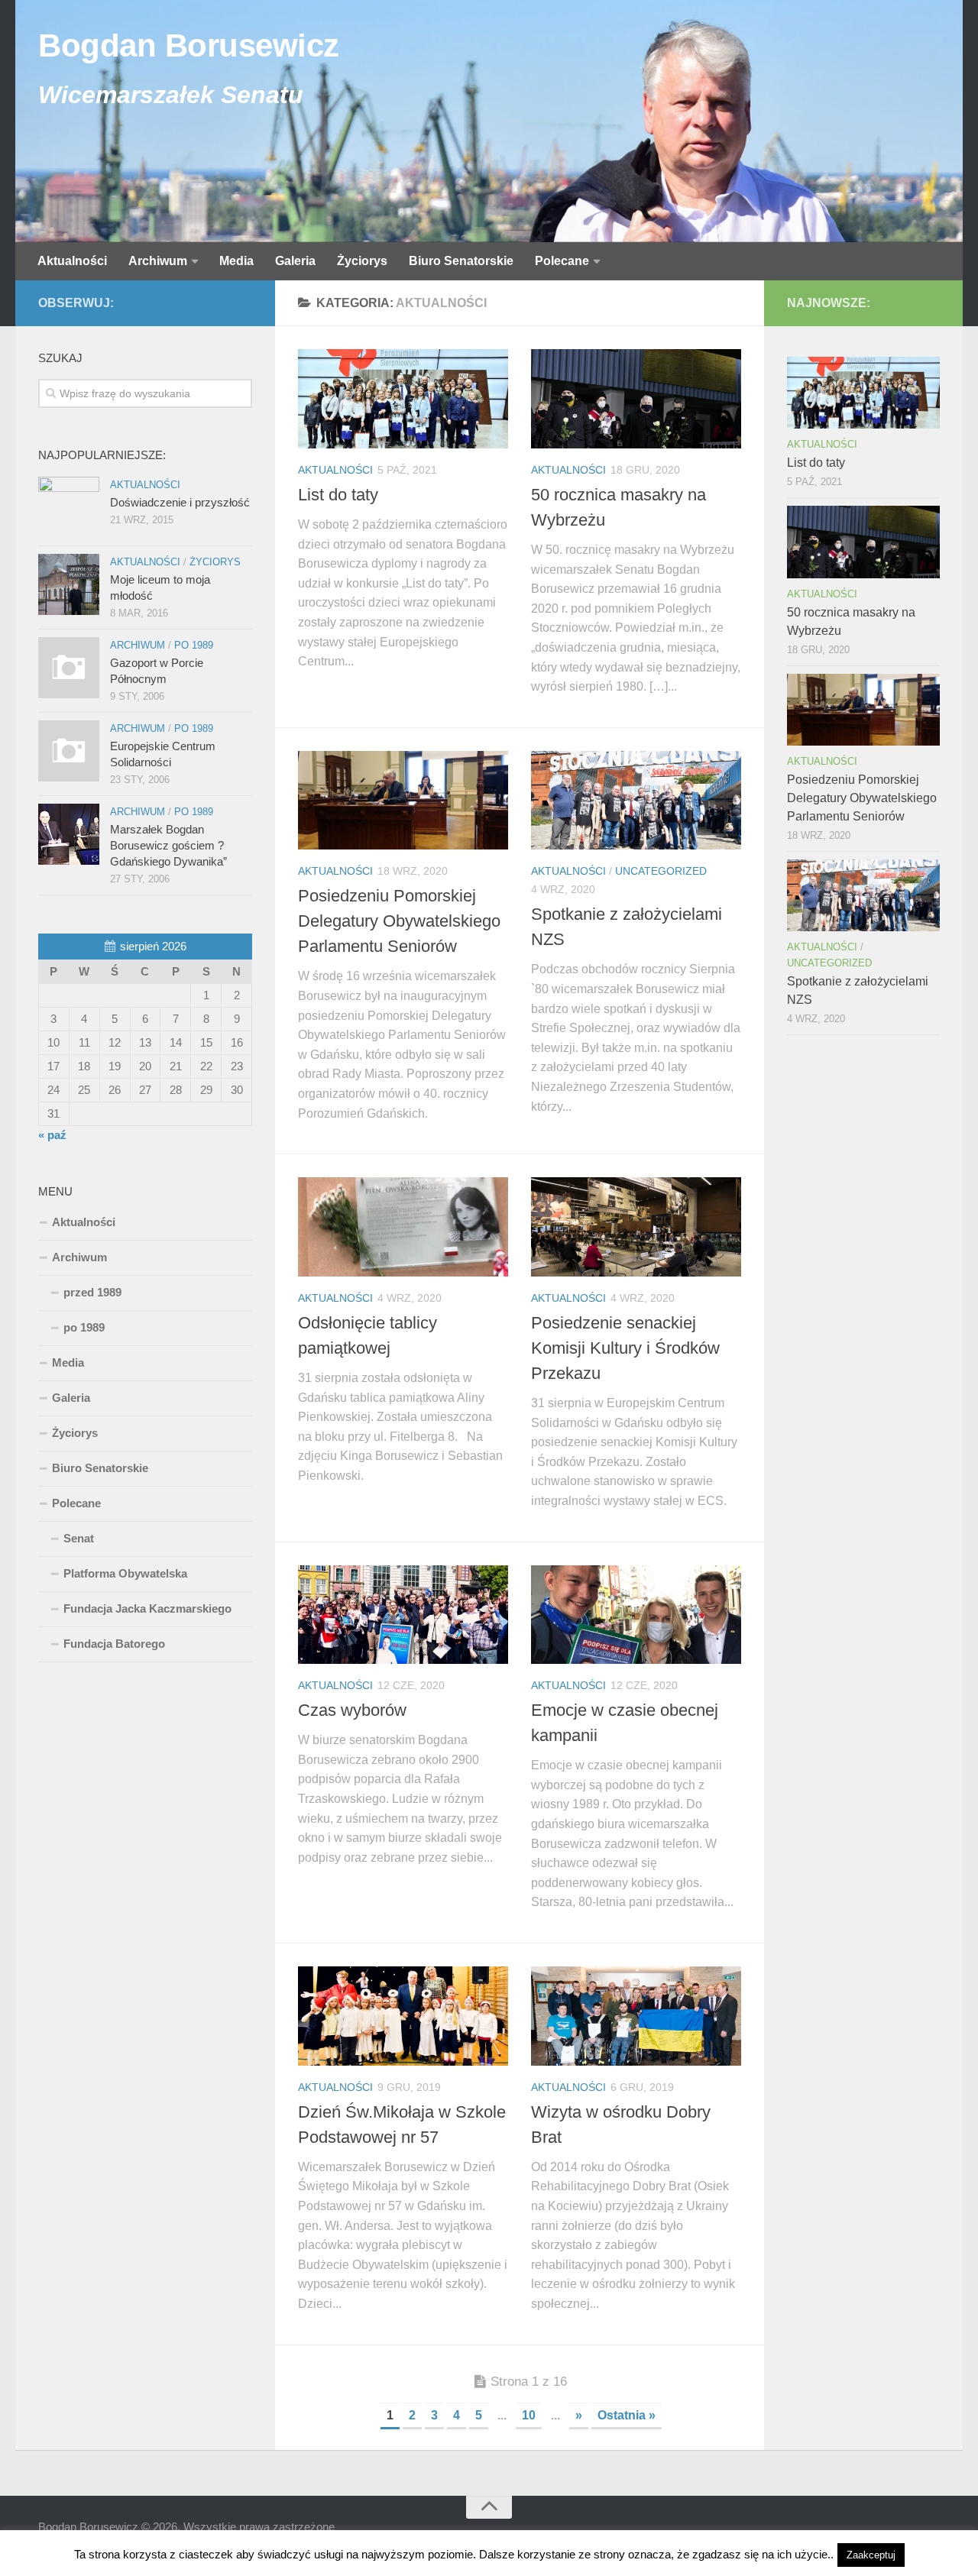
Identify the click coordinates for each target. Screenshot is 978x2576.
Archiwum (158, 261)
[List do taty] (403, 399)
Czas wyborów (352, 1710)
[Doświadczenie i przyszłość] (69, 507)
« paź (52, 1135)
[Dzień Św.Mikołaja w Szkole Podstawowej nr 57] (403, 2016)
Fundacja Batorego (114, 1644)
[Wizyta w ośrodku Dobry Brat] (636, 2016)
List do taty (338, 495)
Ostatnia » (627, 2415)
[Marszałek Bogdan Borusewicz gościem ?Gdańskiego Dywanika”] (69, 834)
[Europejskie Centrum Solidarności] (69, 751)
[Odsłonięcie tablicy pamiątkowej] (403, 1227)
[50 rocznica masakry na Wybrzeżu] (636, 399)
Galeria (295, 261)
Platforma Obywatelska (125, 1573)
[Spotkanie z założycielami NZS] (636, 801)
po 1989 (194, 645)
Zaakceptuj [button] (871, 2555)
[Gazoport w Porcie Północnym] (69, 668)
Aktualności (72, 261)
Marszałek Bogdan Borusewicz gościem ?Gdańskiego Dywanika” (168, 845)
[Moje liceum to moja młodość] (69, 584)
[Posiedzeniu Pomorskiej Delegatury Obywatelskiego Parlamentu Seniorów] (403, 801)
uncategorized (661, 871)
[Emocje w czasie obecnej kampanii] (636, 1615)
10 (529, 2415)
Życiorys (362, 261)
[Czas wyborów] (403, 1615)
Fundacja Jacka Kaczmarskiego (147, 1608)
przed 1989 (92, 1292)
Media (236, 261)
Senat (79, 1538)
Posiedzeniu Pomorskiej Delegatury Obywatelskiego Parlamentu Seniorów (399, 921)
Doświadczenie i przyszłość (180, 502)
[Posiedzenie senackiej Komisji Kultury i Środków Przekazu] (636, 1227)
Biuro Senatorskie (461, 261)
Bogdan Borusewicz (189, 45)
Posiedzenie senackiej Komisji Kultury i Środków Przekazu (625, 1348)
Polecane (562, 261)
